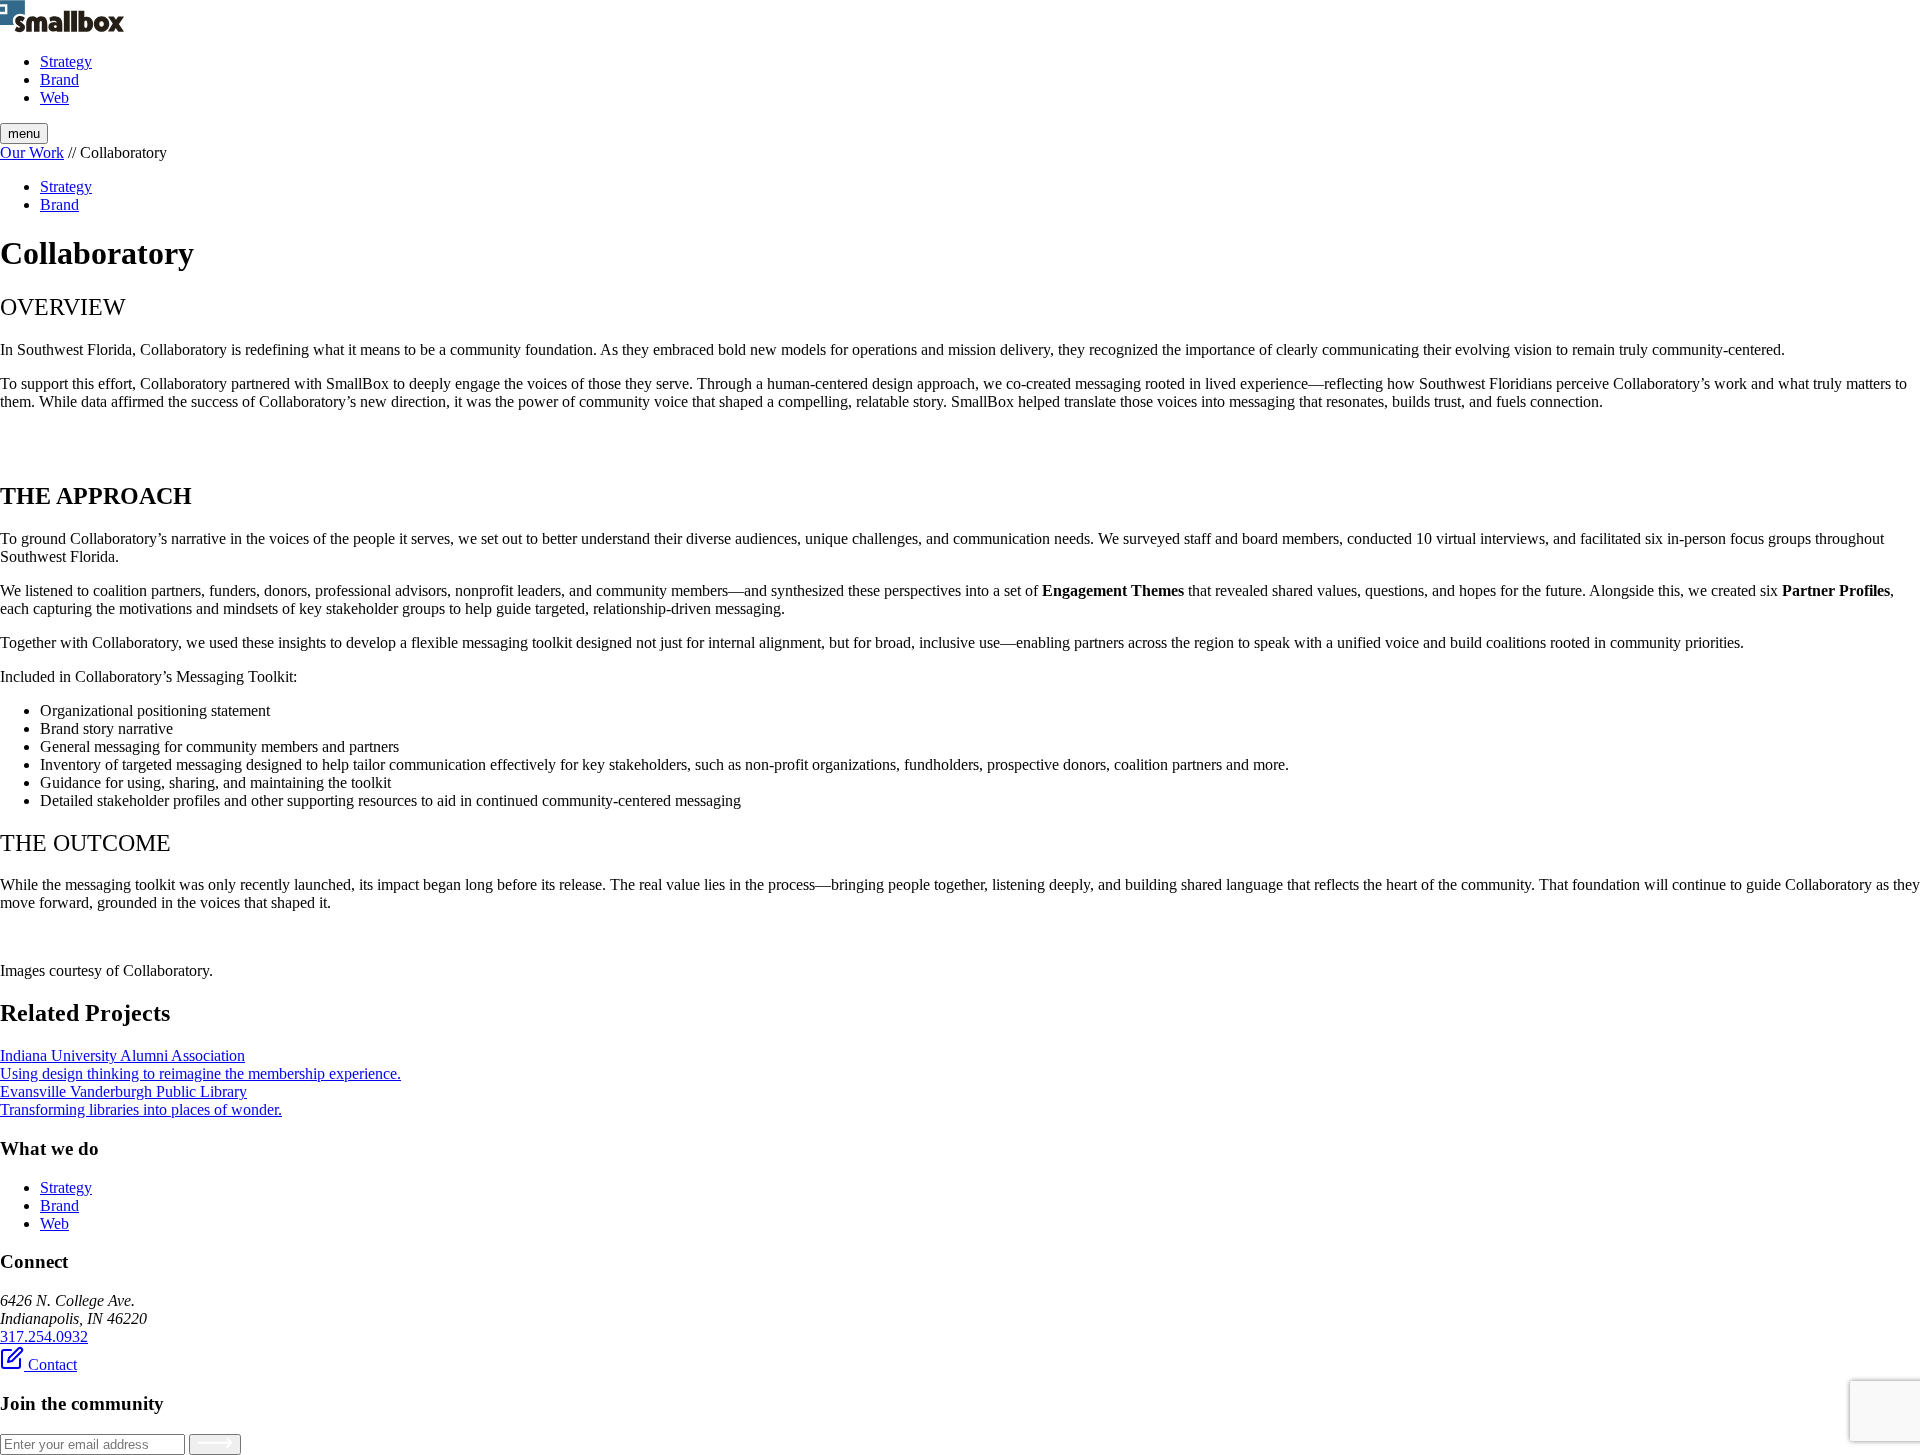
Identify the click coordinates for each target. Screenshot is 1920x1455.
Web (54, 97)
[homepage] (62, 27)
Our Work (32, 152)
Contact (50, 1364)
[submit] (215, 1444)
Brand (59, 79)
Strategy (66, 61)
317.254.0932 (44, 1336)
